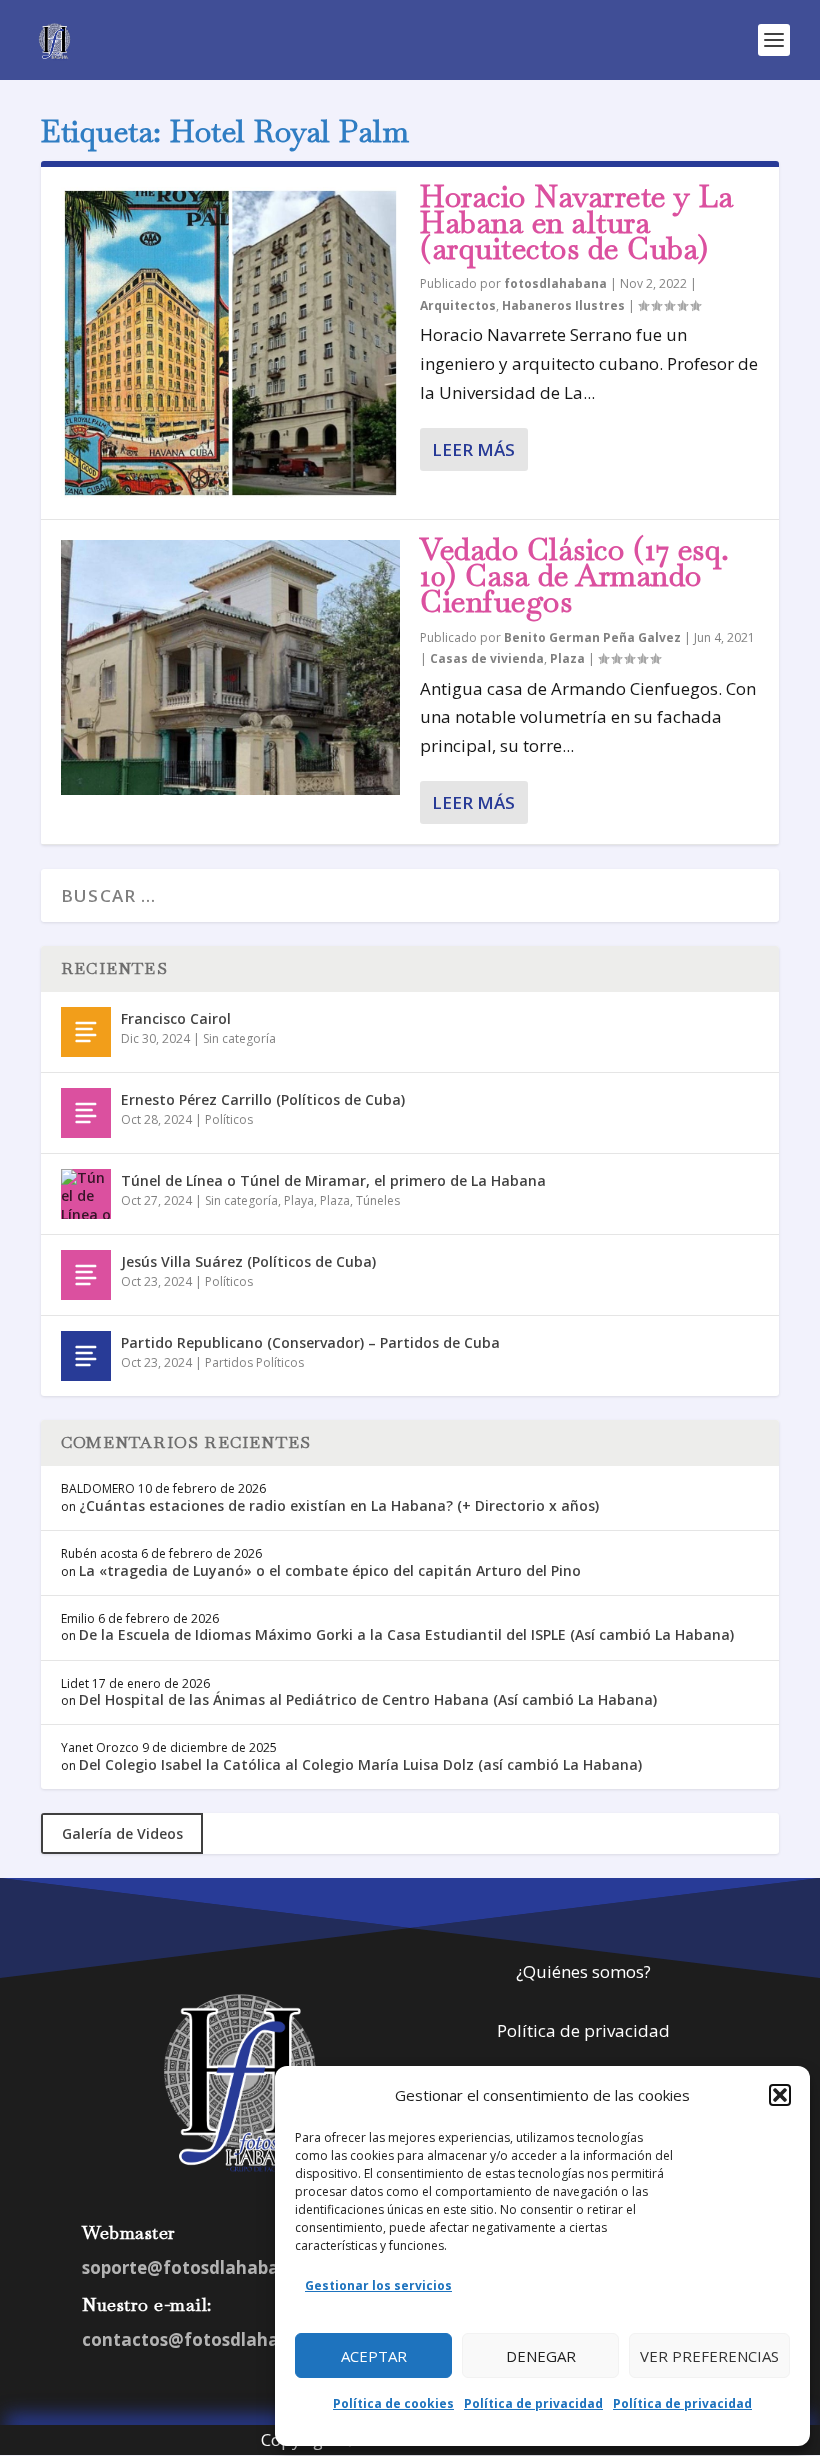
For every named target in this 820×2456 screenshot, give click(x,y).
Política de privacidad (533, 2403)
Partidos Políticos (254, 1362)
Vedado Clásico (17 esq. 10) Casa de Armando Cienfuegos (575, 575)
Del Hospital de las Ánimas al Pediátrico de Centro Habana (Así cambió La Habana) (368, 1699)
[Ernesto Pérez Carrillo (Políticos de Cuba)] (86, 1113)
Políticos (229, 1119)
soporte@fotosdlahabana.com (212, 2267)
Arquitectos (458, 305)
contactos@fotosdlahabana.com (223, 2339)
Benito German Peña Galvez (592, 637)
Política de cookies (393, 2403)
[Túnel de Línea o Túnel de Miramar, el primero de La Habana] (86, 1194)
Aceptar (374, 2356)
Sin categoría (239, 1038)
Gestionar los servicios (378, 2285)
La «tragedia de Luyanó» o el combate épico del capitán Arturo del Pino (330, 1570)
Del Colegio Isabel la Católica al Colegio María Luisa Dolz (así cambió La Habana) (360, 1764)
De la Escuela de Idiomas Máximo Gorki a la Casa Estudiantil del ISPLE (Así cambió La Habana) (406, 1634)
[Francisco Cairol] (86, 1032)
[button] (780, 2095)
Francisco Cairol (176, 1018)
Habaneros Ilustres (563, 305)
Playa (299, 1200)
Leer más (473, 449)
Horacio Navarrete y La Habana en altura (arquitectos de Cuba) (576, 222)
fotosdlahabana (555, 283)
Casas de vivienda (487, 658)
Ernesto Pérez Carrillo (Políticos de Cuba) (263, 1099)
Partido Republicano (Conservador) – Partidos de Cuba (310, 1342)
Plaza (567, 658)
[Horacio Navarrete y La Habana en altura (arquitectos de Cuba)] (230, 343)
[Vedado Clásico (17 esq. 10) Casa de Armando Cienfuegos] (230, 667)
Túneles (378, 1200)
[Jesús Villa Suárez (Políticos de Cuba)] (86, 1275)
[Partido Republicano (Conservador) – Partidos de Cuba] (86, 1356)
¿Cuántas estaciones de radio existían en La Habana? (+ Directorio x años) (339, 1505)
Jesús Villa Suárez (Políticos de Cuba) (248, 1261)
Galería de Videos (122, 1833)
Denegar (541, 2356)
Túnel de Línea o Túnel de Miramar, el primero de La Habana (333, 1180)
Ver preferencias (709, 2356)
